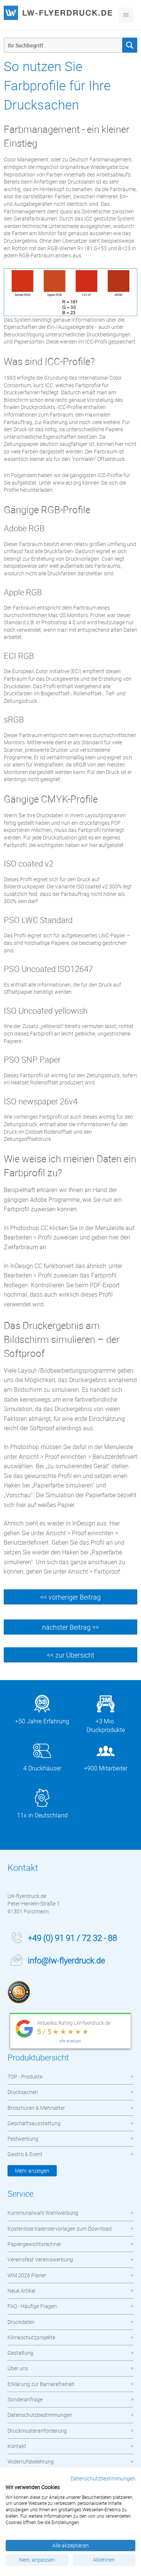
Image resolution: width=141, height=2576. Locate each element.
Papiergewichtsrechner (34, 2244)
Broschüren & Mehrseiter (36, 2108)
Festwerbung (23, 2139)
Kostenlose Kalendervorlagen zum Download (60, 2229)
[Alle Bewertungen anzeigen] (70, 2032)
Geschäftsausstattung (34, 2123)
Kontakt (17, 2446)
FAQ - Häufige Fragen (32, 2306)
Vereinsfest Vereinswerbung (40, 2259)
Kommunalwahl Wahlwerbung (43, 2213)
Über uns (18, 2368)
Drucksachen (23, 2092)
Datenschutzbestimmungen (40, 2415)
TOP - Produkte (25, 2076)
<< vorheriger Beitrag (70, 1597)
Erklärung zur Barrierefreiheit (41, 2384)
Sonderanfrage (25, 2399)
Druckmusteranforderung (37, 2431)
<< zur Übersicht (71, 1655)
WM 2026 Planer (27, 2275)
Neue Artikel (21, 2291)
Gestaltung (20, 2353)
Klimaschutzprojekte (31, 2337)
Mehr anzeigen (32, 2171)
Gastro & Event (25, 2154)
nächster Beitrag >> (70, 1627)
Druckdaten (21, 2322)
